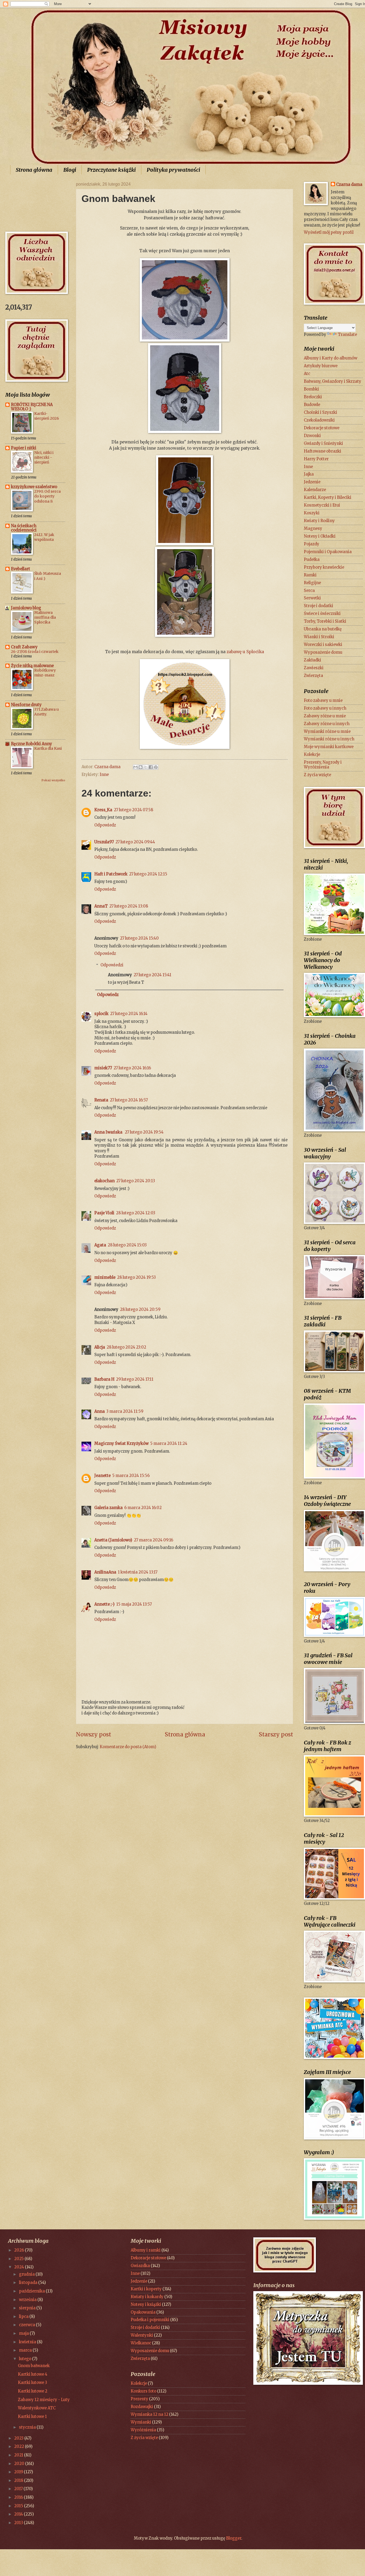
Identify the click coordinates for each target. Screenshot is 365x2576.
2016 (19, 2497)
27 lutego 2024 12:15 (148, 874)
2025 (19, 2259)
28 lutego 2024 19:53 (136, 1277)
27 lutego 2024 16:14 (129, 1014)
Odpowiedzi (112, 965)
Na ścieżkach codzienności (24, 528)
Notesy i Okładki (320, 536)
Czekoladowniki (319, 420)
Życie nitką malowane (32, 666)
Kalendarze (315, 490)
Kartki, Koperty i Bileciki (328, 497)
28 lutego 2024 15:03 (127, 1245)
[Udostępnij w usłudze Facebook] (151, 767)
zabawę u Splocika (245, 652)
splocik (101, 1014)
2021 (19, 2455)
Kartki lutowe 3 (32, 2383)
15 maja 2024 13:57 (134, 1604)
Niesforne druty (26, 705)
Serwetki (312, 598)
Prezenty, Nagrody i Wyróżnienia (323, 765)
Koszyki (312, 513)
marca (26, 2350)
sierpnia (28, 2308)
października (32, 2291)
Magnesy (313, 529)
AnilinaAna (105, 1572)
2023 (19, 2438)
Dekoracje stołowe (322, 428)
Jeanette (102, 1476)
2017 (19, 2489)
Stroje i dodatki (319, 606)
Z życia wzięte (317, 775)
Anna (100, 1411)
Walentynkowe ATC (37, 2408)
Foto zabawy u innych (325, 708)
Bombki (311, 389)
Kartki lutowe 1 (32, 2417)
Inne (104, 775)
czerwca (27, 2325)
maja (24, 2333)
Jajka (309, 474)
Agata (100, 1245)
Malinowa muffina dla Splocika (45, 617)
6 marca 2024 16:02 (143, 1508)
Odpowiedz (105, 825)
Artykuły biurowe (321, 366)
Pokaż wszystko (53, 780)
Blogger (234, 2538)
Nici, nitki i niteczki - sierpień (44, 457)
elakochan (104, 1181)
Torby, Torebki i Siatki (325, 621)
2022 (20, 2447)
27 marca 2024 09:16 (154, 1540)
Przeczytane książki (111, 170)
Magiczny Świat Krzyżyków (121, 1444)
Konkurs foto (143, 2391)
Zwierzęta (313, 676)
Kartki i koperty (146, 2289)
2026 (20, 2250)
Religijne (312, 583)
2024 (20, 2267)
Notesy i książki (146, 2305)
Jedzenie (312, 482)
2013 (19, 2523)
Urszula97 (104, 842)
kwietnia (28, 2342)
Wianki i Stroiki (319, 637)
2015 (19, 2506)
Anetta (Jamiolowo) (113, 1540)
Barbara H (104, 1379)
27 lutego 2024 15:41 (152, 975)
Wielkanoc (141, 2343)
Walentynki (142, 2335)
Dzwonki (312, 436)
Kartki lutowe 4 (33, 2374)
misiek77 (103, 1068)
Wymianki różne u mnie (327, 732)
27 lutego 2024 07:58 (133, 810)
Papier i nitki (24, 448)
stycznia (28, 2427)
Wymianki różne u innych (329, 739)
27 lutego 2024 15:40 (139, 938)
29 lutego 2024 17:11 (135, 1379)
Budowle (312, 405)
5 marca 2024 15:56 (131, 1476)
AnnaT (101, 906)
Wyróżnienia (143, 2430)
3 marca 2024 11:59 (125, 1411)
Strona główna (34, 170)
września (28, 2300)
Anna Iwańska (109, 1132)
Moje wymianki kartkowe (329, 747)
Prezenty (139, 2399)
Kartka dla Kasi (48, 748)
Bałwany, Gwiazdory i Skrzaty (333, 381)
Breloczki (313, 397)
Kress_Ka (103, 810)
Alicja (100, 1347)
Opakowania (143, 2312)
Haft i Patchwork (111, 874)
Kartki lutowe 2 (33, 2391)
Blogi (70, 170)
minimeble (105, 1277)
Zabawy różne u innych (327, 724)
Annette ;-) (104, 1604)
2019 (19, 2472)
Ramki (310, 575)
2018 (19, 2481)
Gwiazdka (140, 2266)
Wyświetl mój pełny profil (329, 232)
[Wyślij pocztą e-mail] (135, 767)
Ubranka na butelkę (323, 629)
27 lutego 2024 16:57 (129, 1100)
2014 (19, 2514)
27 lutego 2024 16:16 (132, 1068)
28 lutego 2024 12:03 (136, 1213)
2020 (20, 2464)
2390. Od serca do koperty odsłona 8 (47, 496)
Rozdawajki (142, 2407)
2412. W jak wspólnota (44, 537)
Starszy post (276, 1735)
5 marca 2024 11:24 (169, 1444)
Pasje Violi (104, 1213)
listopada (29, 2283)
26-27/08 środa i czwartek (35, 652)
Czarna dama (349, 185)
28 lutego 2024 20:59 (140, 1310)
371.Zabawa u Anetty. (46, 712)
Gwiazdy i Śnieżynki (323, 443)
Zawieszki (314, 668)
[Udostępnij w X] (146, 767)
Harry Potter (316, 459)
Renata (101, 1100)
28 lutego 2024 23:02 (126, 1347)
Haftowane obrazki (323, 451)
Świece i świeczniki (322, 614)
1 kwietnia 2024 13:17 (138, 1572)
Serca (309, 591)
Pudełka (312, 560)
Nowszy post (94, 1735)
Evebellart (21, 569)
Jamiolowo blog (26, 608)
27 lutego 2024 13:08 (129, 906)
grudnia (27, 2274)
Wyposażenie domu (323, 652)
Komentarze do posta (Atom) (128, 1747)
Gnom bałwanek (34, 2366)
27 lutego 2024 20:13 (136, 1181)
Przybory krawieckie (324, 567)
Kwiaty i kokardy (147, 2297)
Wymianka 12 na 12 (150, 2414)
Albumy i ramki (146, 2250)
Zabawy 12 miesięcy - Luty (44, 2400)
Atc (307, 374)
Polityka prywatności (173, 170)
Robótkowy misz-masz (45, 673)
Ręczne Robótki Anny (32, 744)
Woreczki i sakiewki (323, 645)
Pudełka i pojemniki (150, 2320)
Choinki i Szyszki (321, 412)
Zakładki (312, 660)
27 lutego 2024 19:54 (144, 1132)
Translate (347, 335)
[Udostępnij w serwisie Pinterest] (156, 767)
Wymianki (141, 2422)
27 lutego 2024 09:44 (135, 842)
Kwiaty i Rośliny (319, 521)
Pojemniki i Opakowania (328, 552)
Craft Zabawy (24, 647)
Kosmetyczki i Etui (322, 505)
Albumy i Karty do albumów (331, 358)
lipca (24, 2317)
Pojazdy (312, 544)
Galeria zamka (108, 1508)
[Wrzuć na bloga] (141, 767)
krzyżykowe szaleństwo (34, 487)
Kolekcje (312, 755)
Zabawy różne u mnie (325, 716)
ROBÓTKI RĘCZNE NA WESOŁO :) (32, 407)
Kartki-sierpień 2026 (47, 416)
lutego (26, 2359)
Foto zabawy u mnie (323, 701)
